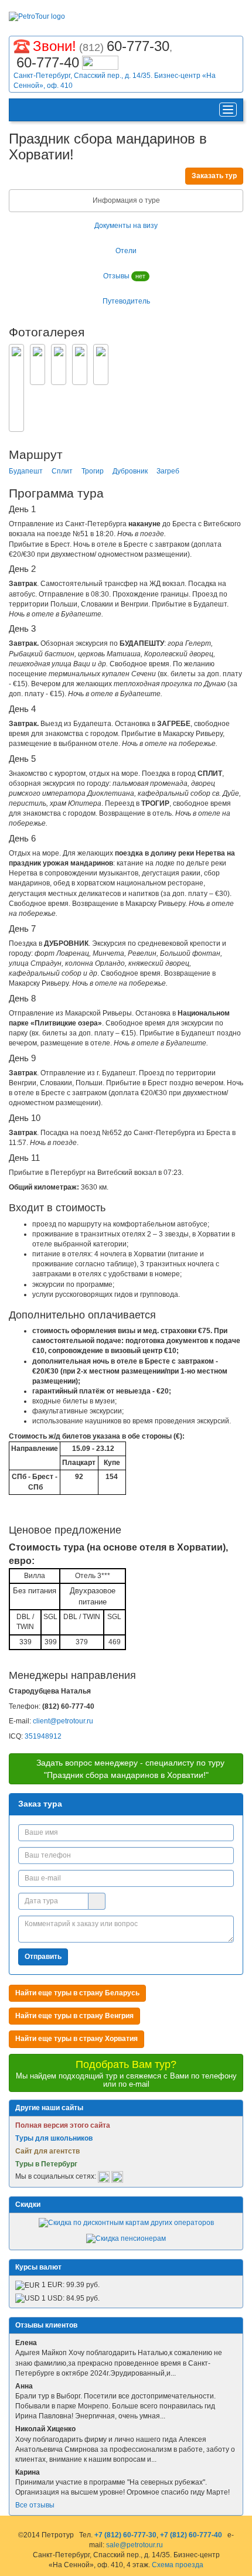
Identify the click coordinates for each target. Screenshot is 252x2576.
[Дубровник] (80, 364)
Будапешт (26, 471)
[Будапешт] (38, 364)
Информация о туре (126, 200)
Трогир (93, 471)
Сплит (62, 471)
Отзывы (124, 276)
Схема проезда (178, 2565)
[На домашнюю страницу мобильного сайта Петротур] (21, 110)
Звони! (55, 46)
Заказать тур (214, 176)
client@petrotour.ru (63, 1721)
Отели (126, 251)
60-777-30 (138, 46)
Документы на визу (126, 226)
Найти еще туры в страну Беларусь (77, 1993)
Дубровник (130, 471)
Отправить (43, 1957)
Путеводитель (126, 301)
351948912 (43, 1736)
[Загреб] (101, 364)
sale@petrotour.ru (134, 2545)
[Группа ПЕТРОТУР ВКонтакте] (104, 2177)
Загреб (168, 471)
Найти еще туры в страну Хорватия (76, 2039)
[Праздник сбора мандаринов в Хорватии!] (16, 388)
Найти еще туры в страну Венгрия (74, 2016)
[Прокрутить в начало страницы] (244, 2566)
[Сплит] (59, 364)
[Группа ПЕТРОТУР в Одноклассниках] (117, 2177)
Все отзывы (35, 2505)
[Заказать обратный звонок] (100, 61)
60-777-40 (48, 62)
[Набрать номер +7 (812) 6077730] (22, 45)
